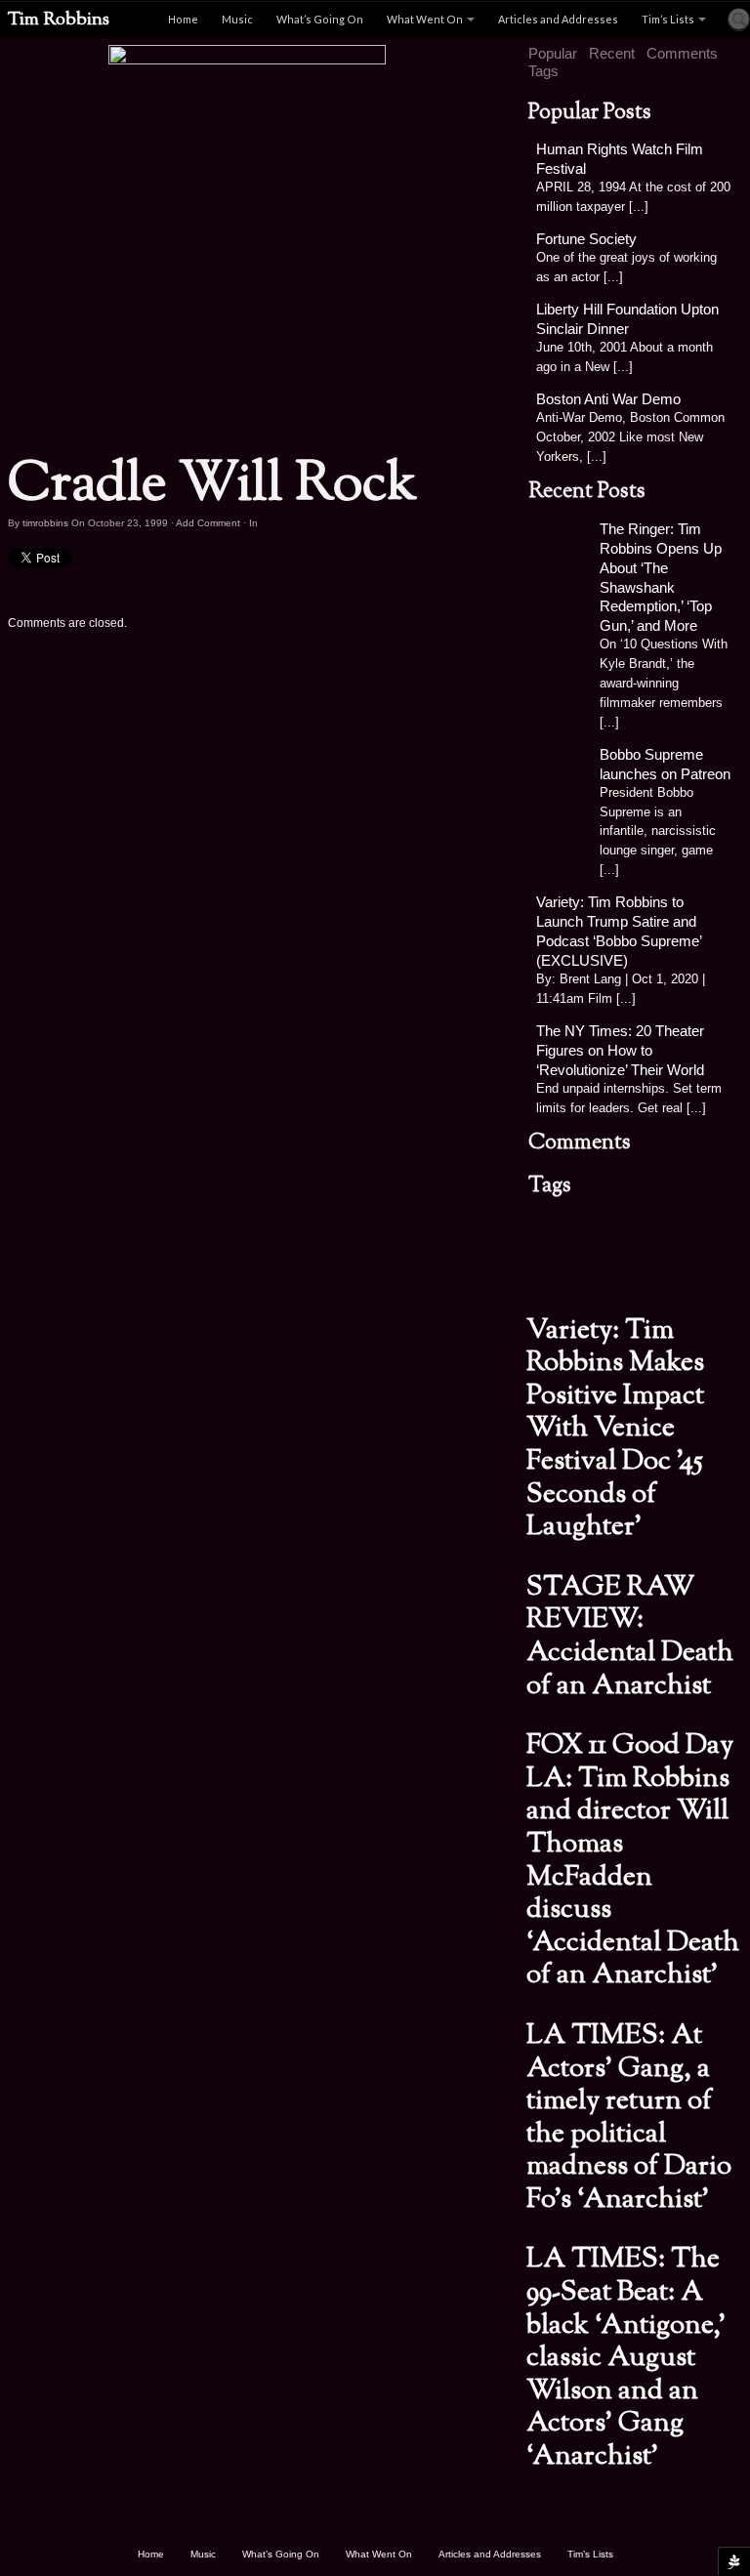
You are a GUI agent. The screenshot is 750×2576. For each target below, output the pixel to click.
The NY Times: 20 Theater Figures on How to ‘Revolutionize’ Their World (620, 1050)
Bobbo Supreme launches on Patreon (665, 764)
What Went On (425, 19)
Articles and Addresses (558, 19)
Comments (682, 53)
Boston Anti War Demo (608, 399)
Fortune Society (586, 239)
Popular (553, 53)
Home (183, 19)
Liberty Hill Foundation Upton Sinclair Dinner (627, 319)
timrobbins (45, 523)
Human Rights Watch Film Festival (620, 159)
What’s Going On (320, 19)
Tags (543, 71)
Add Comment (208, 523)
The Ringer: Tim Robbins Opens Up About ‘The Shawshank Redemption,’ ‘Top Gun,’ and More (661, 577)
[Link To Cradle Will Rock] (248, 243)
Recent (612, 53)
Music (237, 19)
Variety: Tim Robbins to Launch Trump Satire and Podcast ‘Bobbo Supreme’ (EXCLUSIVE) (619, 931)
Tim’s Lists (668, 19)
